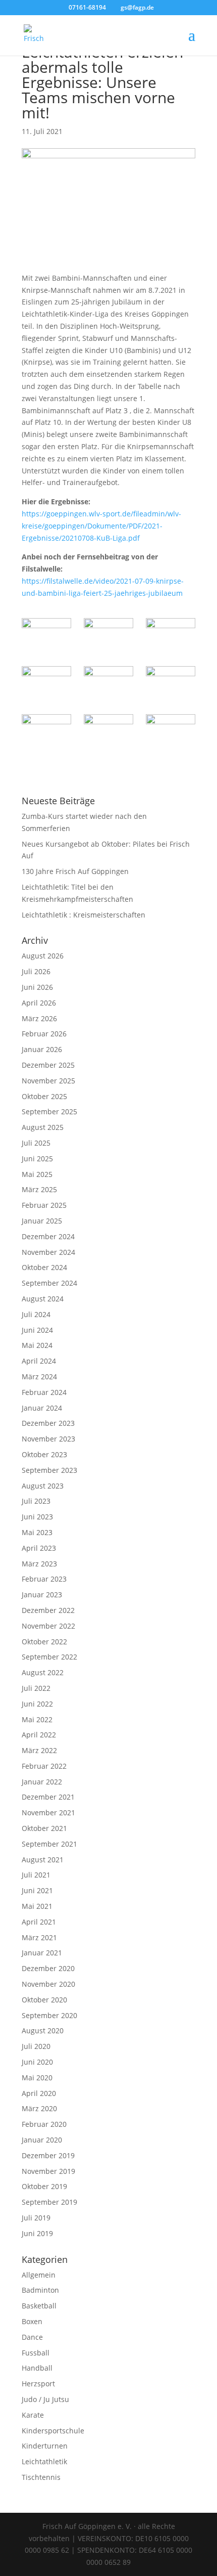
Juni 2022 (37, 1704)
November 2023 (48, 1439)
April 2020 (39, 2093)
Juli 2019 (36, 2218)
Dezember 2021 (48, 1797)
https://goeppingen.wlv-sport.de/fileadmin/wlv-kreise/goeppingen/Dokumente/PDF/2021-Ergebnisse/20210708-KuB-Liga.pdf (101, 526)
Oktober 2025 (44, 1096)
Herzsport (38, 2384)
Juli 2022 (36, 1688)
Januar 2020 (42, 2140)
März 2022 (39, 1750)
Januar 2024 (42, 1408)
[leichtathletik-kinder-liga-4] (171, 636)
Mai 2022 (37, 1719)
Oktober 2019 (44, 2186)
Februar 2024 (44, 1392)
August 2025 (43, 1127)
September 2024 (49, 1283)
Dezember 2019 (48, 2155)
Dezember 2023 (48, 1423)
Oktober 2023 (44, 1454)
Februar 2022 (44, 1766)
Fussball (36, 2353)
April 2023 (39, 1548)
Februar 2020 (44, 2124)
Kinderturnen (45, 2446)
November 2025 (48, 1081)
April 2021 (39, 1922)
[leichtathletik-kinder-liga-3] (108, 636)
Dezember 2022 (48, 1610)
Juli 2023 (36, 1501)
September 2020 (49, 2015)
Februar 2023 (44, 1579)
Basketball (39, 2306)
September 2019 (49, 2202)
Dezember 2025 (48, 1065)
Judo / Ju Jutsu (45, 2399)
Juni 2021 (37, 1890)
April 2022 (39, 1735)
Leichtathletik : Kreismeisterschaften (84, 915)
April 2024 (39, 1361)
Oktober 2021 (44, 1828)
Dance (32, 2337)
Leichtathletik (44, 2461)
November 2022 (48, 1626)
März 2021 (39, 1937)
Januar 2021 (42, 1953)
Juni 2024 (37, 1330)
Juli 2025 (36, 1143)
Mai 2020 (37, 2078)
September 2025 (49, 1111)
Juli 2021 (36, 1875)
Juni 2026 (37, 987)
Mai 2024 (37, 1345)
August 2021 (43, 1860)
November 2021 (48, 1813)
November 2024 (48, 1252)
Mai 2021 (37, 1906)
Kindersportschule (53, 2431)
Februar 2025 (44, 1205)
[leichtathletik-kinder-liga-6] (108, 684)
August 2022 (43, 1672)
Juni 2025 (37, 1159)
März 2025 (39, 1189)
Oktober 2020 (44, 2000)
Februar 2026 (44, 1034)
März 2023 (39, 1564)
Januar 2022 (42, 1782)
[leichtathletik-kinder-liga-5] (46, 684)
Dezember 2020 (48, 1968)
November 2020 (48, 1984)
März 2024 (39, 1377)
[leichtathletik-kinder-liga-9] (108, 732)
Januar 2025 (42, 1221)
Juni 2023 (37, 1517)
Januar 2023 (42, 1595)
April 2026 (39, 1003)
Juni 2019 (37, 2233)
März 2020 (39, 2108)
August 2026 (43, 956)
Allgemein (39, 2275)
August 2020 (43, 2031)
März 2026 (39, 1018)
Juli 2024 (36, 1314)
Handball (37, 2368)
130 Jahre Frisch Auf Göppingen (75, 871)
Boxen (32, 2321)
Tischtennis (41, 2477)
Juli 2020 (36, 2046)
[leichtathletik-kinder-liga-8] (46, 732)
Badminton (40, 2290)
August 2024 (43, 1299)
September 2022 (49, 1657)
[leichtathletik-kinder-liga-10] (171, 732)
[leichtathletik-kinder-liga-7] (171, 684)
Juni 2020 (37, 2062)
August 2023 (43, 1486)
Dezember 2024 (48, 1236)
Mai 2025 (37, 1174)
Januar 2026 (42, 1049)
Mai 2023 (37, 1532)
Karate (33, 2415)
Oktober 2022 (44, 1642)
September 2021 (49, 1844)
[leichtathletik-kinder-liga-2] (46, 636)
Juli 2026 (36, 971)
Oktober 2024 (44, 1267)
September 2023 (49, 1470)
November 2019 (48, 2171)
